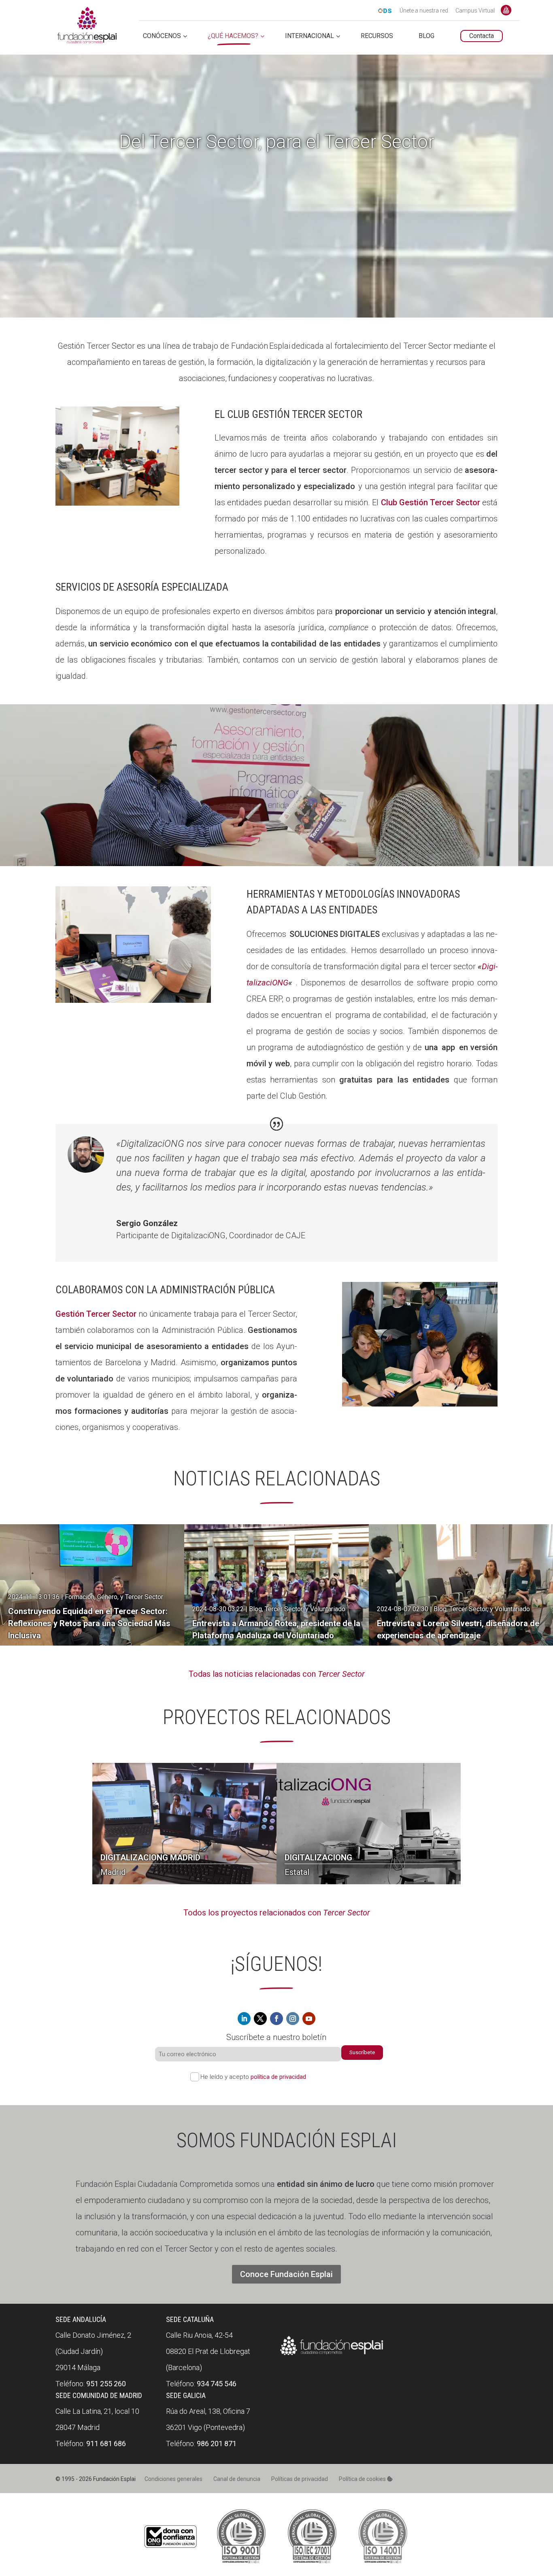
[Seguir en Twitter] (260, 2019)
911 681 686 (106, 2444)
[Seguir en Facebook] (276, 2019)
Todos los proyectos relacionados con (277, 1913)
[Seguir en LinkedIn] (244, 2019)
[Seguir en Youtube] (309, 2019)
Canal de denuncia (237, 2479)
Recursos (377, 36)
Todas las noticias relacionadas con (277, 1674)
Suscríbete (362, 2052)
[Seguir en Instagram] (293, 2019)
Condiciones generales (173, 2479)
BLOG (426, 36)
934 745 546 (217, 2384)
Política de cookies (363, 2479)
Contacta (482, 36)
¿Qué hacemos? (233, 36)
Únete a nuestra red (424, 11)
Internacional (309, 36)
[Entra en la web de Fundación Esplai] (332, 2355)
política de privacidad (278, 2077)
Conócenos (162, 36)
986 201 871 (217, 2444)
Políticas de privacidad (300, 2479)
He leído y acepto (253, 2077)
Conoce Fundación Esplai (506, 10)
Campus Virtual (475, 11)
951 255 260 (106, 2384)
